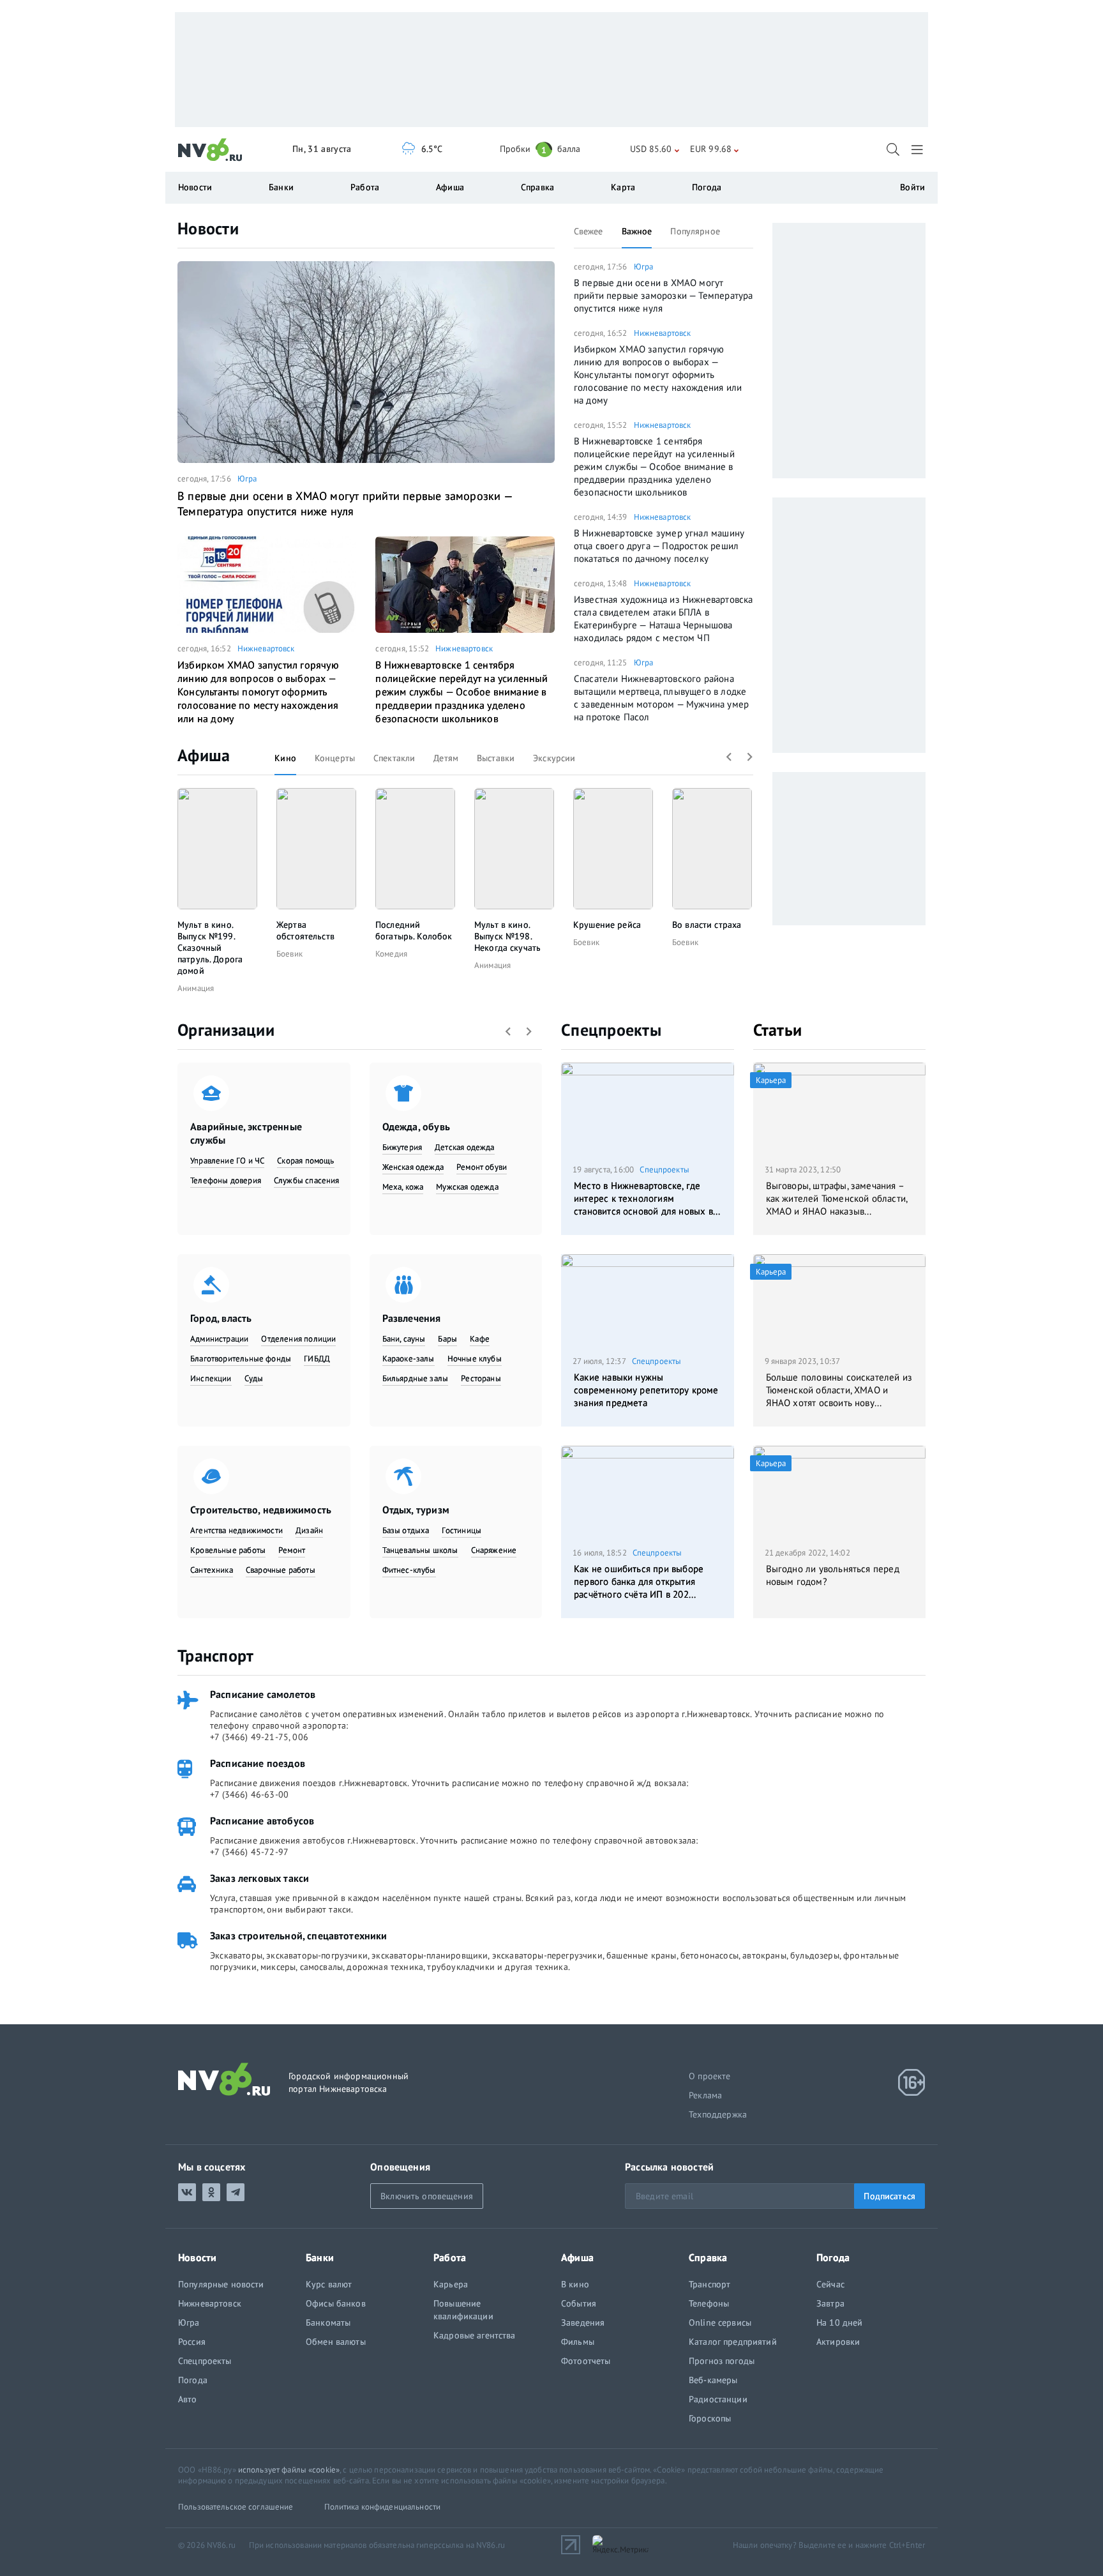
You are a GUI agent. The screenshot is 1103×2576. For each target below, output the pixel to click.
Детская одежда (465, 1147)
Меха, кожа (403, 1187)
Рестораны (481, 1378)
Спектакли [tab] (394, 758)
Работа (365, 187)
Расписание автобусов (262, 1821)
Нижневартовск (266, 648)
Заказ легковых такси (259, 1878)
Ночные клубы (475, 1359)
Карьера (451, 2284)
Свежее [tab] (589, 231)
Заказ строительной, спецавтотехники (299, 1936)
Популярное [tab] (695, 231)
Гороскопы (710, 2418)
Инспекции (211, 1378)
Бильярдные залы (416, 1378)
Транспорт (215, 1655)
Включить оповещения (427, 2196)
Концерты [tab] (335, 758)
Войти (912, 187)
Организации (226, 1030)
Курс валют (329, 2284)
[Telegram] (236, 2192)
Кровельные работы (228, 1550)
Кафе (480, 1339)
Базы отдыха (406, 1530)
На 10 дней (839, 2322)
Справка (537, 187)
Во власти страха (707, 925)
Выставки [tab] (496, 758)
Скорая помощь (305, 1161)
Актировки (838, 2342)
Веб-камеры (713, 2380)
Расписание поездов (258, 1763)
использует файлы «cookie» (289, 2470)
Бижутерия (402, 1147)
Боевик (289, 954)
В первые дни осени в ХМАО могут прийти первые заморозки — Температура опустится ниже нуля (345, 504)
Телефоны (709, 2303)
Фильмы (578, 2342)
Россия (192, 2342)
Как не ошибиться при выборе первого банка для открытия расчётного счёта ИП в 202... (639, 1581)
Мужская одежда (467, 1187)
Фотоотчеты (586, 2361)
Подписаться (889, 2196)
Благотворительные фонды (241, 1359)
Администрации (219, 1339)
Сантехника (212, 1570)
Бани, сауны (404, 1339)
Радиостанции (718, 2399)
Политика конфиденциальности (383, 2507)
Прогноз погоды (722, 2361)
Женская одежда (413, 1167)
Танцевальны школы (420, 1550)
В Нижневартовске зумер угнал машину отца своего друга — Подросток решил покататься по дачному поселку (659, 546)
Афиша (204, 755)
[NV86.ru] (210, 150)
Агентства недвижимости (236, 1530)
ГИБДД (317, 1359)
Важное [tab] (637, 231)
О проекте (710, 2076)
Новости (208, 228)
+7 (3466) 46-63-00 (249, 1794)
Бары (447, 1339)
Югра (247, 479)
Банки (281, 187)
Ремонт (292, 1550)
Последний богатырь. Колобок (414, 930)
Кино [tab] (285, 758)
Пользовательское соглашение (236, 2507)
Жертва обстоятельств (305, 930)
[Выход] (918, 149)
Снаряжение (494, 1550)
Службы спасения (307, 1180)
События (579, 2303)
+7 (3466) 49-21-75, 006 (259, 1737)
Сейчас (830, 2284)
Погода (707, 187)
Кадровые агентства (475, 2335)
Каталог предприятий (733, 2342)
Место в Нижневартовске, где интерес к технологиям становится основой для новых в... (647, 1198)
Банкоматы (328, 2322)
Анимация (196, 988)
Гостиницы (461, 1530)
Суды (254, 1378)
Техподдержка (718, 2114)
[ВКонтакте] (187, 2192)
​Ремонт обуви (482, 1167)
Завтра (830, 2303)
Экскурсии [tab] (554, 758)
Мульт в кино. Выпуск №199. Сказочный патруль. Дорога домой (210, 948)
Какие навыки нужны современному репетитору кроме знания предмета (646, 1390)
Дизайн (309, 1530)
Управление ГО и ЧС (227, 1161)
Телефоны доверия (226, 1180)
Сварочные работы (281, 1570)
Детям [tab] (446, 758)
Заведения (583, 2322)
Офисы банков (336, 2303)
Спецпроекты (611, 1030)
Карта (623, 187)
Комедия (391, 954)
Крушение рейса (607, 925)
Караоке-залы (409, 1359)
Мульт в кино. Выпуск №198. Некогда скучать (507, 936)
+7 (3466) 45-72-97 (249, 1852)
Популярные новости (221, 2284)
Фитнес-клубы (409, 1570)
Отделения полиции (298, 1339)
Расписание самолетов (263, 1694)
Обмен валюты (336, 2342)
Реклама (705, 2095)
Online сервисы (720, 2322)
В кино (575, 2284)
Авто (188, 2399)
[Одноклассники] (211, 2192)
